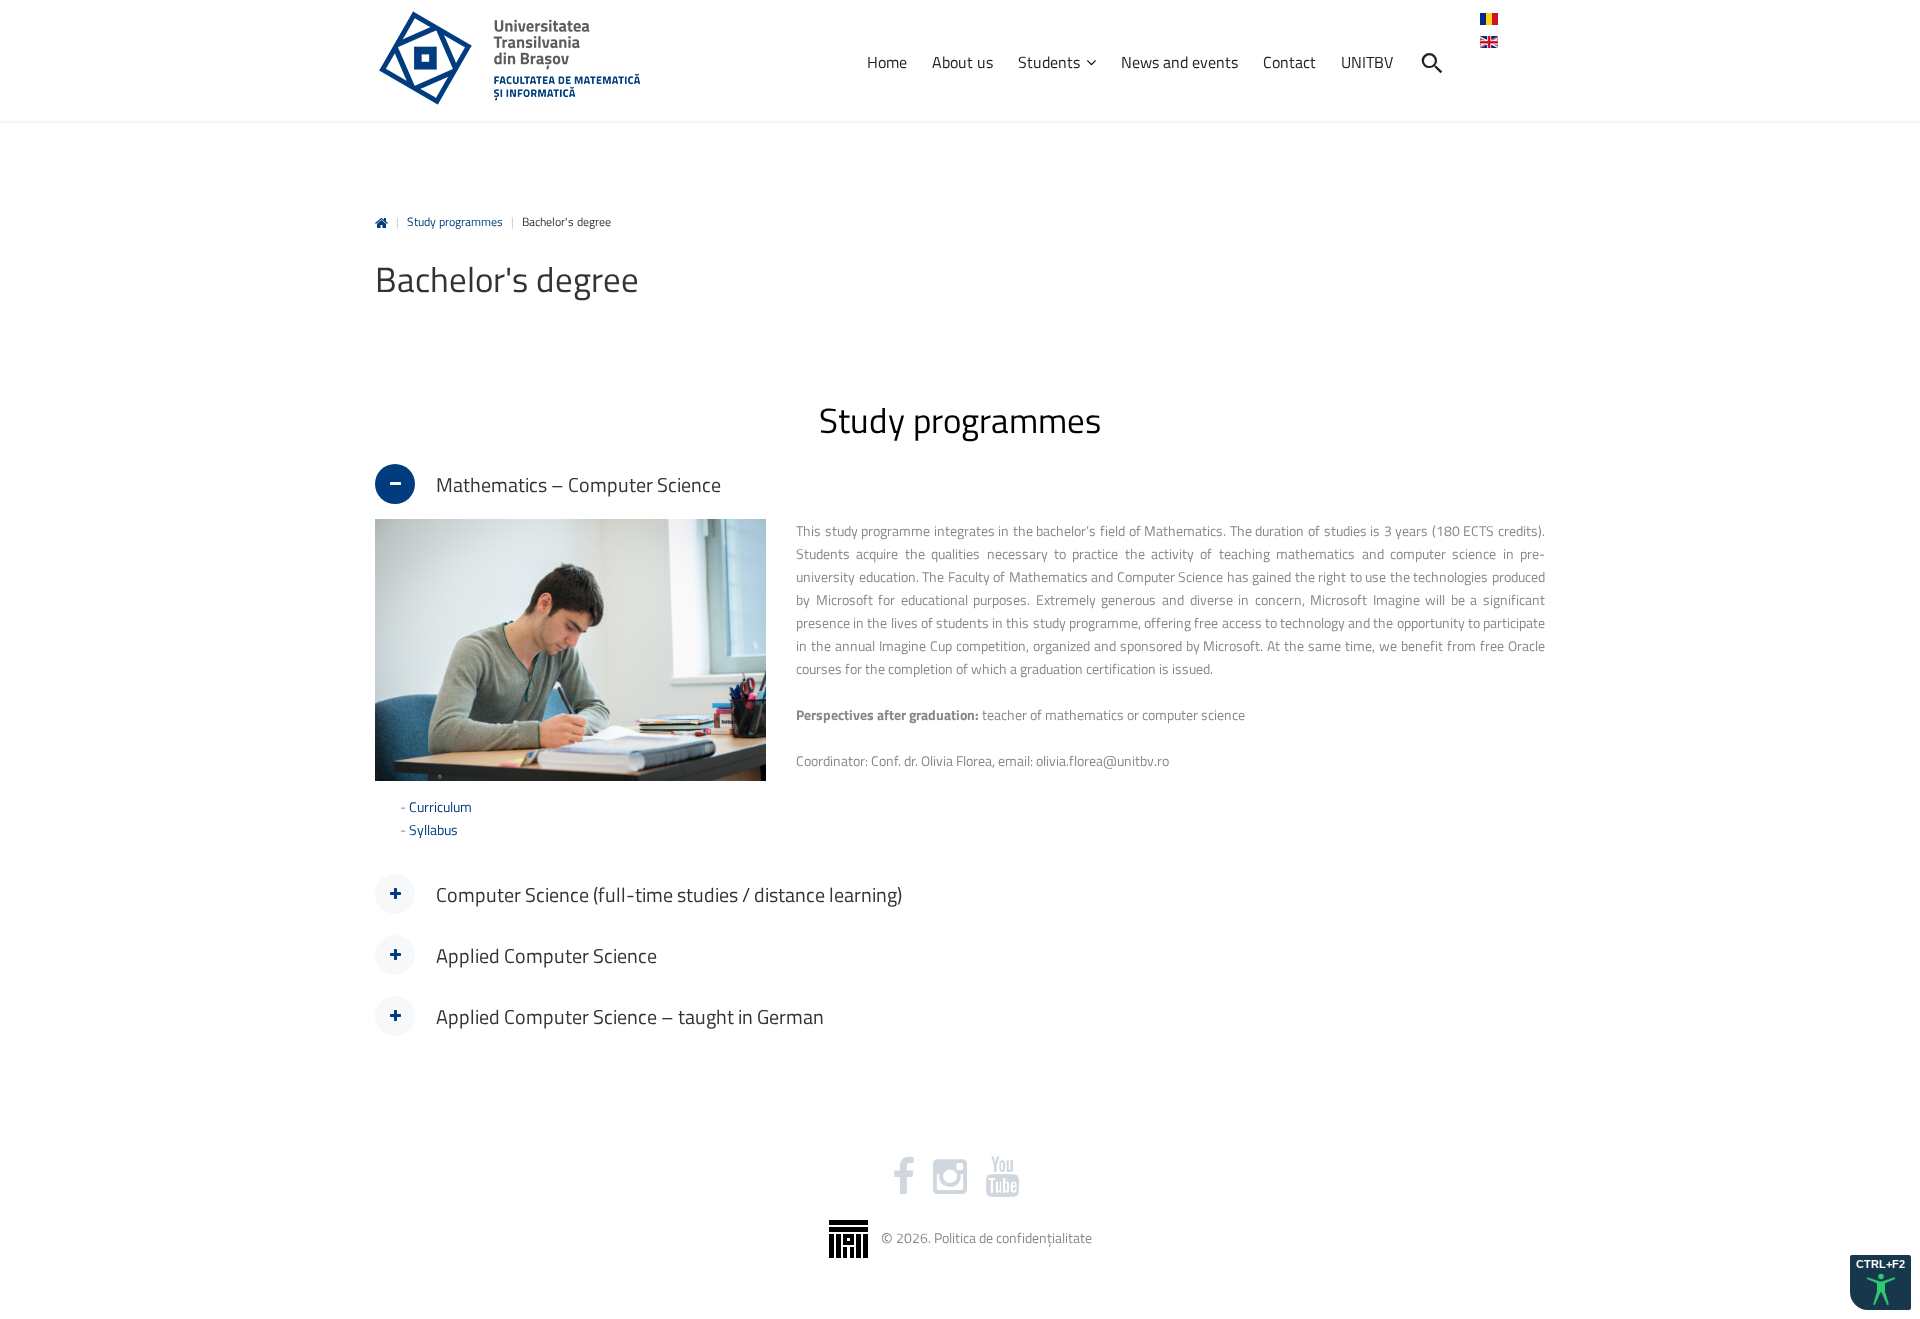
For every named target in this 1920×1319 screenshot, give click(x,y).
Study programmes (455, 221)
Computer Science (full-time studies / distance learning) (669, 894)
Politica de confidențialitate (1013, 1237)
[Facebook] (903, 1177)
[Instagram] (950, 1177)
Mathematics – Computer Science (578, 484)
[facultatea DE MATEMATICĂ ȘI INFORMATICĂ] (509, 57)
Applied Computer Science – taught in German (630, 1016)
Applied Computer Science (546, 955)
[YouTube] (1002, 1177)
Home (381, 223)
